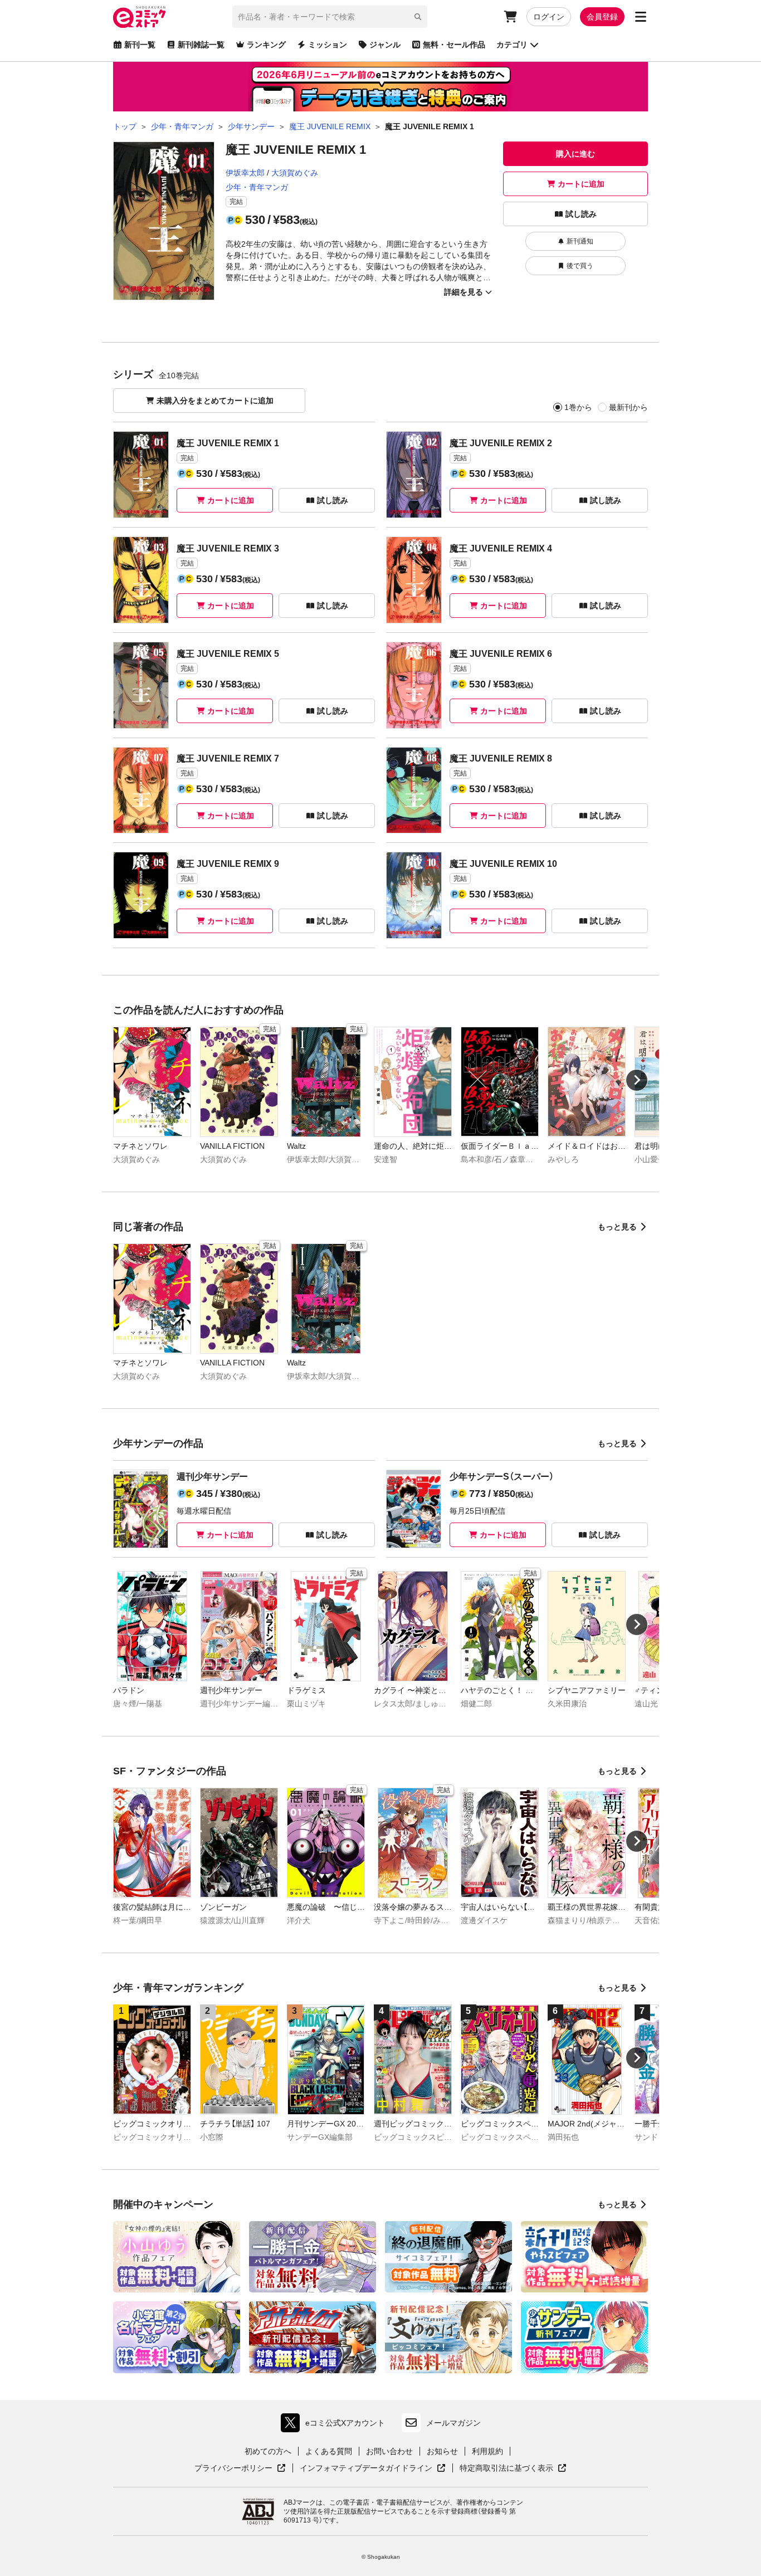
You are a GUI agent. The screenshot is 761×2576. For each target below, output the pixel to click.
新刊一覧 (140, 45)
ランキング (266, 45)
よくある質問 (329, 2451)
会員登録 (602, 17)
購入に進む (575, 154)
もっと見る (617, 1227)
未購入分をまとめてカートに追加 (215, 401)
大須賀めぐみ (295, 173)
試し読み (581, 214)
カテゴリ (512, 45)
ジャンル (385, 45)
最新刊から (628, 407)
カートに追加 (581, 184)
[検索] (418, 17)
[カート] (510, 17)
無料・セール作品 (454, 45)
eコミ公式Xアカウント (336, 2425)
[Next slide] (637, 1080)
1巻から (578, 407)
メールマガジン (453, 2423)
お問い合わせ (389, 2451)
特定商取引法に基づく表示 (513, 2468)
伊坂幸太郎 (245, 173)
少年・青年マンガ (257, 187)
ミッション (328, 45)
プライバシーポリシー (240, 2468)
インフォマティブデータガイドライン (366, 2468)
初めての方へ (268, 2451)
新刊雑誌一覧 (201, 45)
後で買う (580, 266)
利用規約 (487, 2451)
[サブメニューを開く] (641, 17)
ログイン (549, 17)
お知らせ (442, 2451)
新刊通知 (580, 241)
